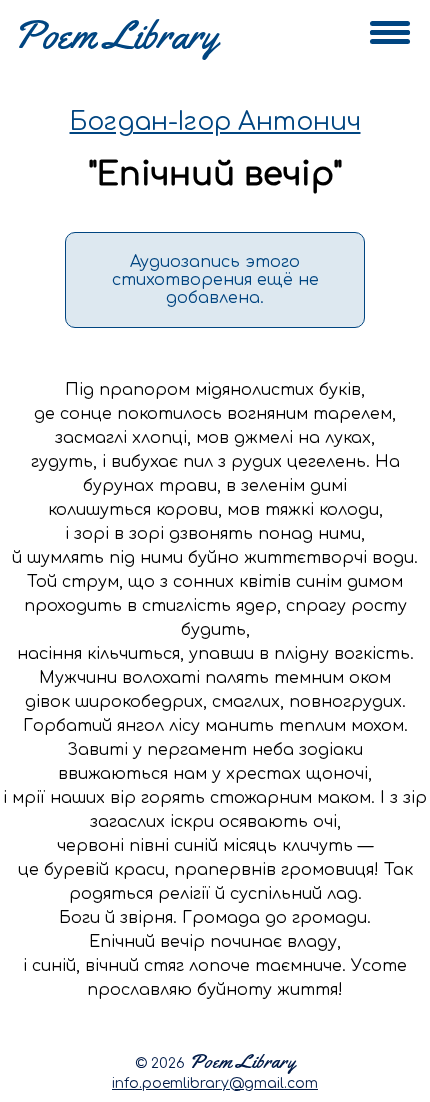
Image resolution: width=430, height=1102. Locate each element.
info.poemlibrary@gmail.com (215, 1083)
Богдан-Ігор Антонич (215, 122)
